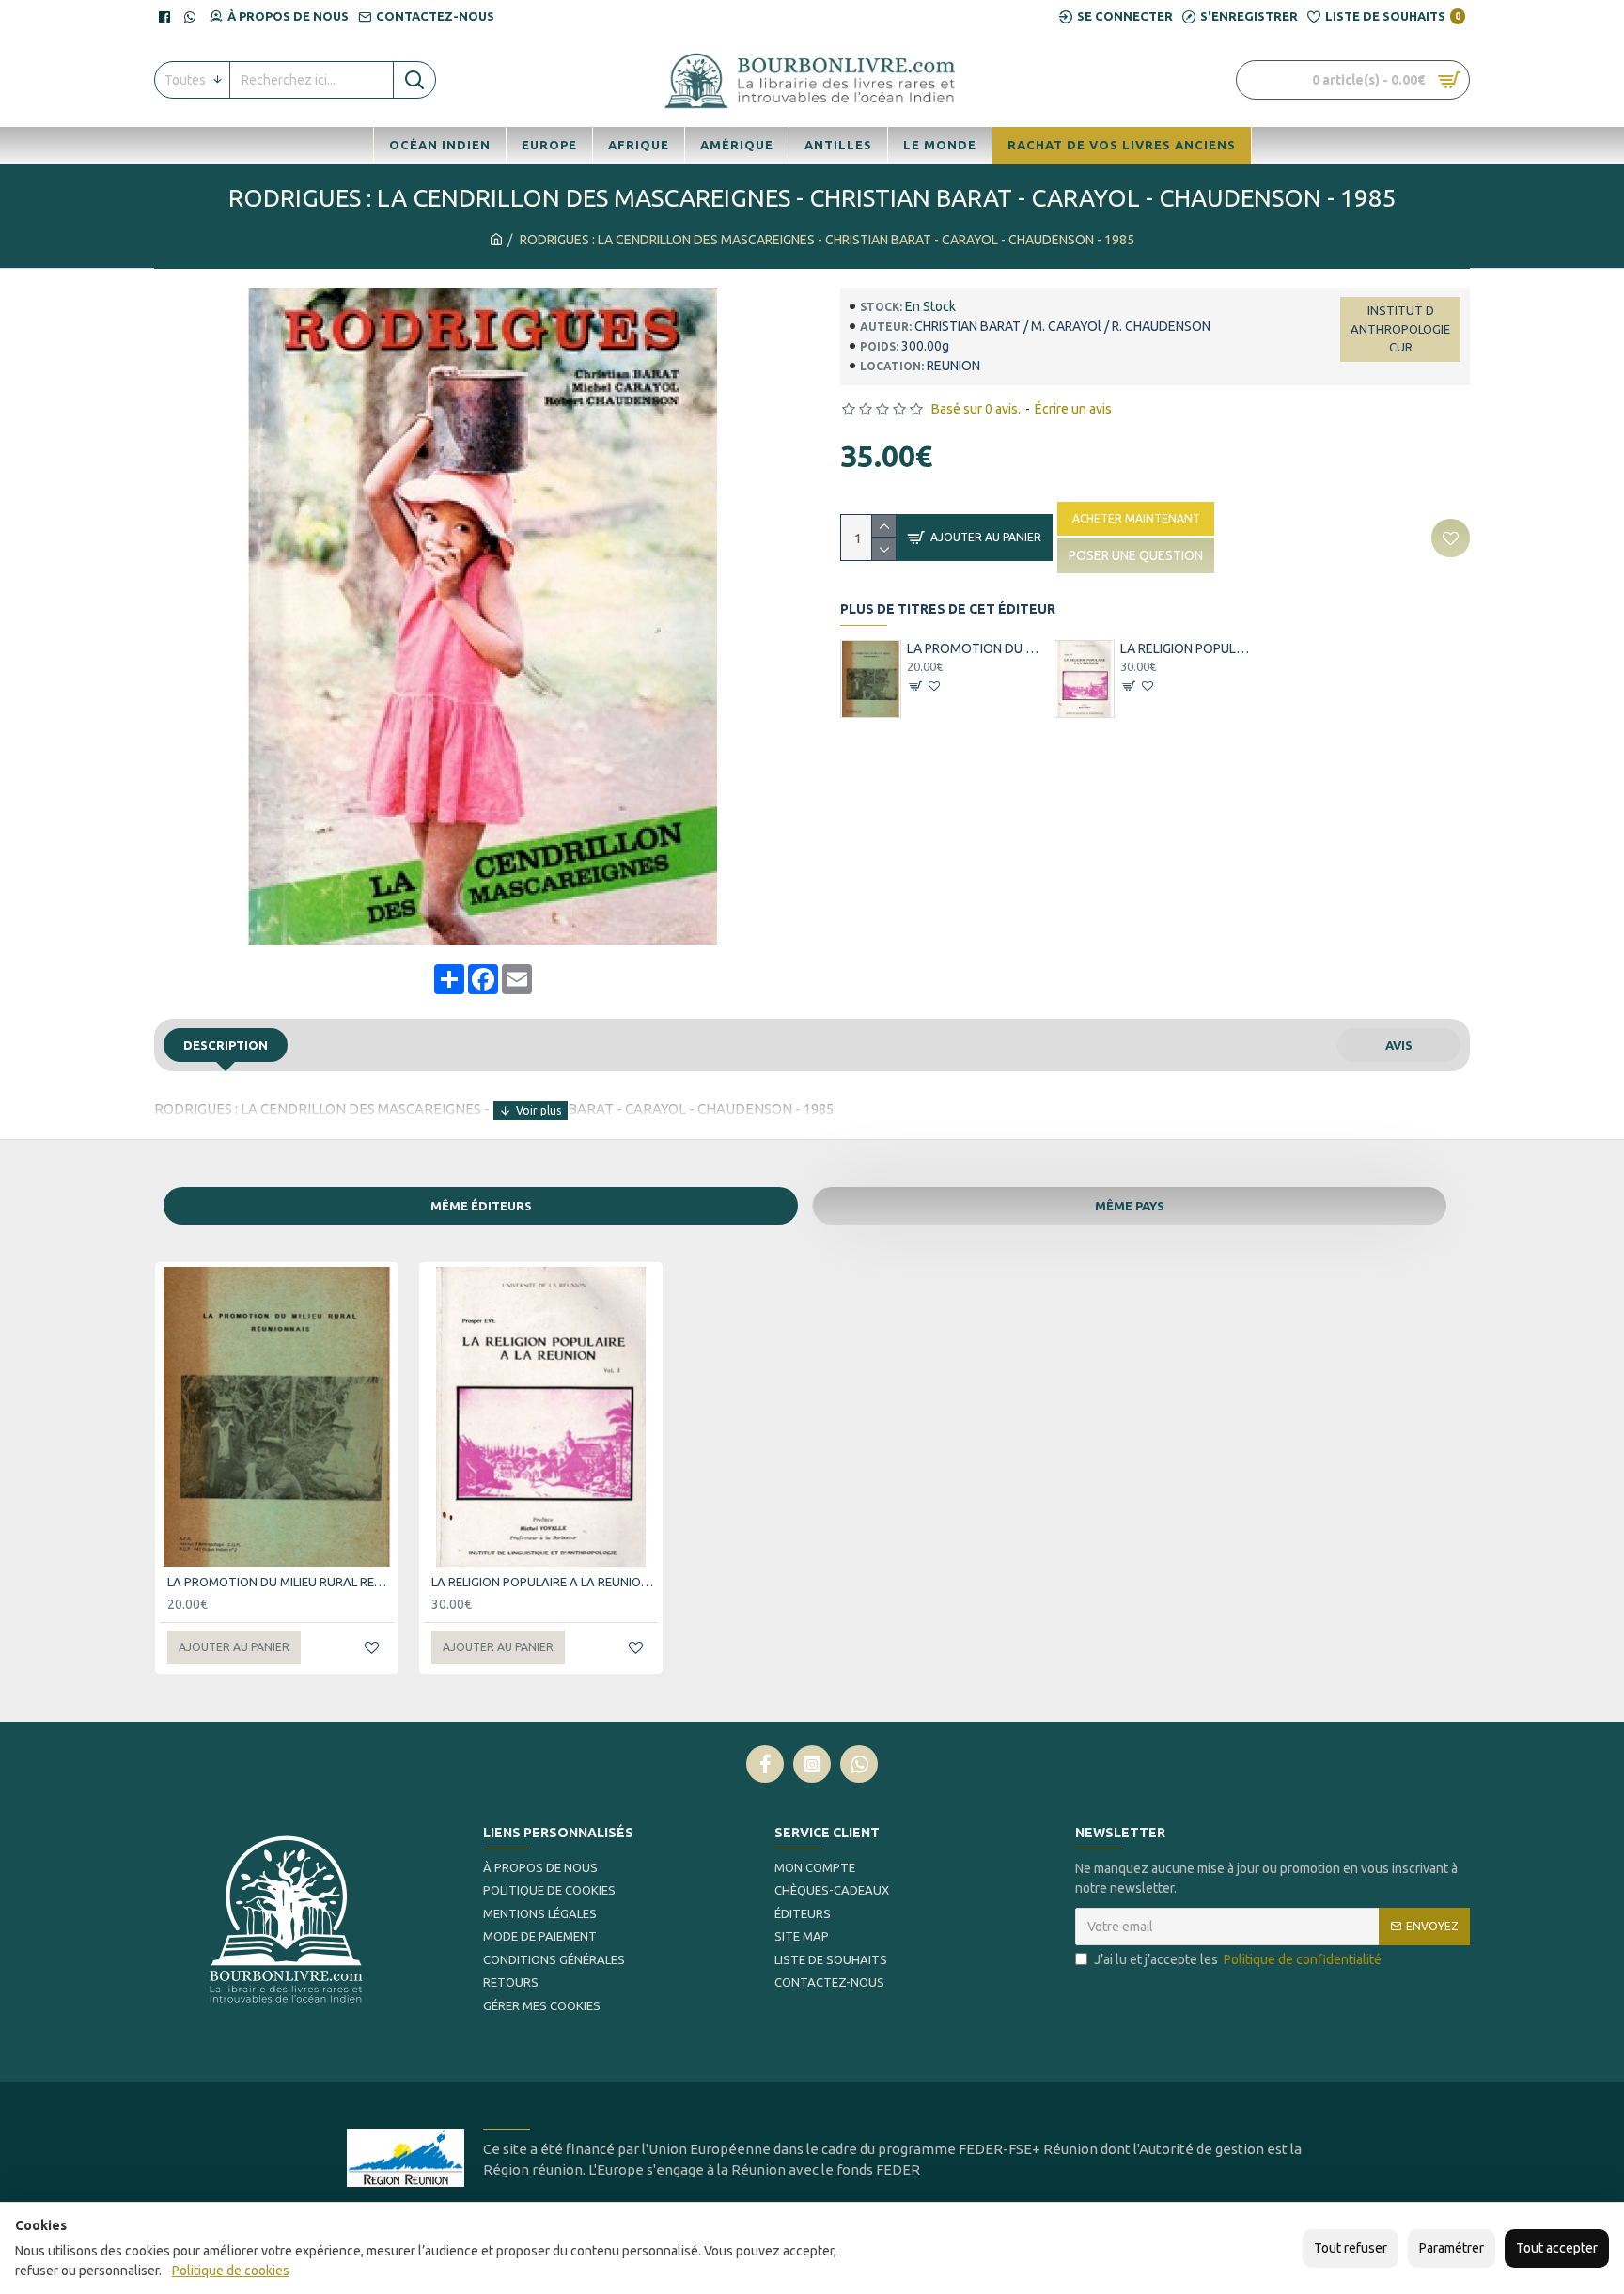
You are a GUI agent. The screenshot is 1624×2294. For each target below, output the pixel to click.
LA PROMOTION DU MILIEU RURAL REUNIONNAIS (976, 648)
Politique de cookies (231, 2271)
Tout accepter (1557, 2248)
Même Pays (1130, 1206)
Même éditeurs (481, 1206)
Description (226, 1045)
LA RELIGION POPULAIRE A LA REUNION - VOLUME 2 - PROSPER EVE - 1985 (1189, 648)
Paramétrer (1452, 2248)
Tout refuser (1351, 2248)
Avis (1399, 1045)
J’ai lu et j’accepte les (1238, 1959)
